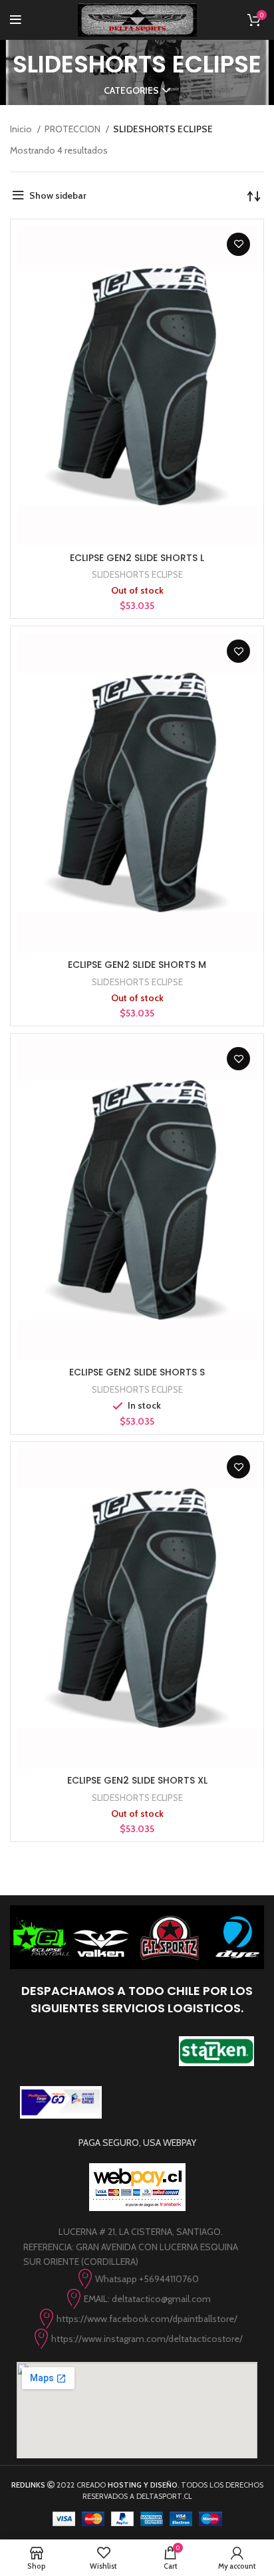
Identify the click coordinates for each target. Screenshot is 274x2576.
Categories (131, 90)
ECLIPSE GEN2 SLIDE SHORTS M (137, 965)
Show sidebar (58, 195)
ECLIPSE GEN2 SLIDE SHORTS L (137, 558)
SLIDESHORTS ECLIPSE (137, 574)
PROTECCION (73, 129)
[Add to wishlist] (238, 244)
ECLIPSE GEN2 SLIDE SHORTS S (137, 1372)
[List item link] (137, 2279)
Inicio (22, 129)
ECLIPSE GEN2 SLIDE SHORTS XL (137, 1780)
